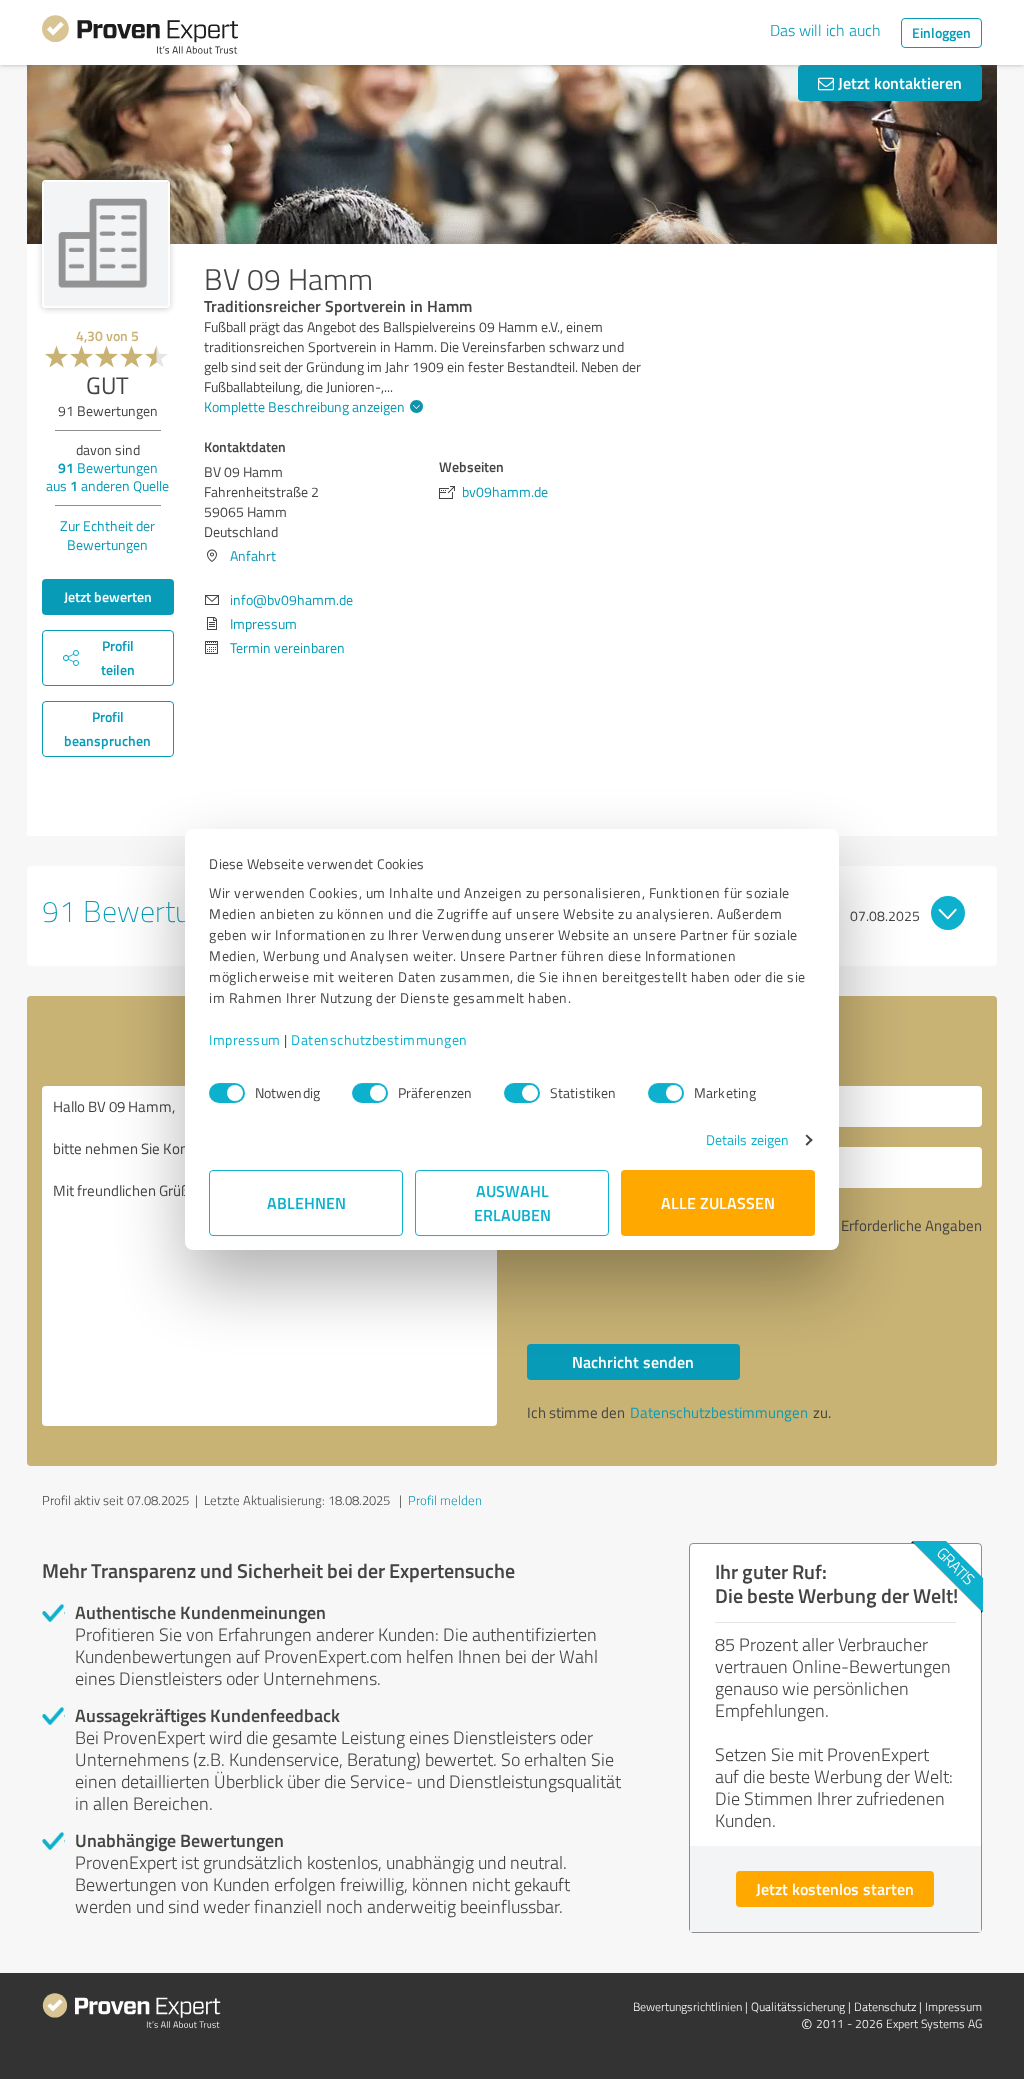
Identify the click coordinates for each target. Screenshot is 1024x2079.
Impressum (245, 1039)
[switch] (370, 1093)
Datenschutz (885, 2006)
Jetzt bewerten (108, 596)
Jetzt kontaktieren (898, 82)
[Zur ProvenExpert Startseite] (140, 38)
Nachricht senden (633, 1361)
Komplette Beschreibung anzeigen (304, 406)
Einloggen (941, 32)
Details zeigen (747, 1139)
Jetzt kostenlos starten (835, 1888)
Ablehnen (306, 1202)
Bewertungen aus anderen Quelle (107, 476)
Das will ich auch (825, 30)
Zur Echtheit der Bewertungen (107, 535)
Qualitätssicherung (798, 2006)
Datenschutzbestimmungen (379, 1039)
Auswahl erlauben (512, 1202)
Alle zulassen (718, 1202)
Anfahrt (253, 555)
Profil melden (445, 1500)
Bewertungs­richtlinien (687, 2006)
